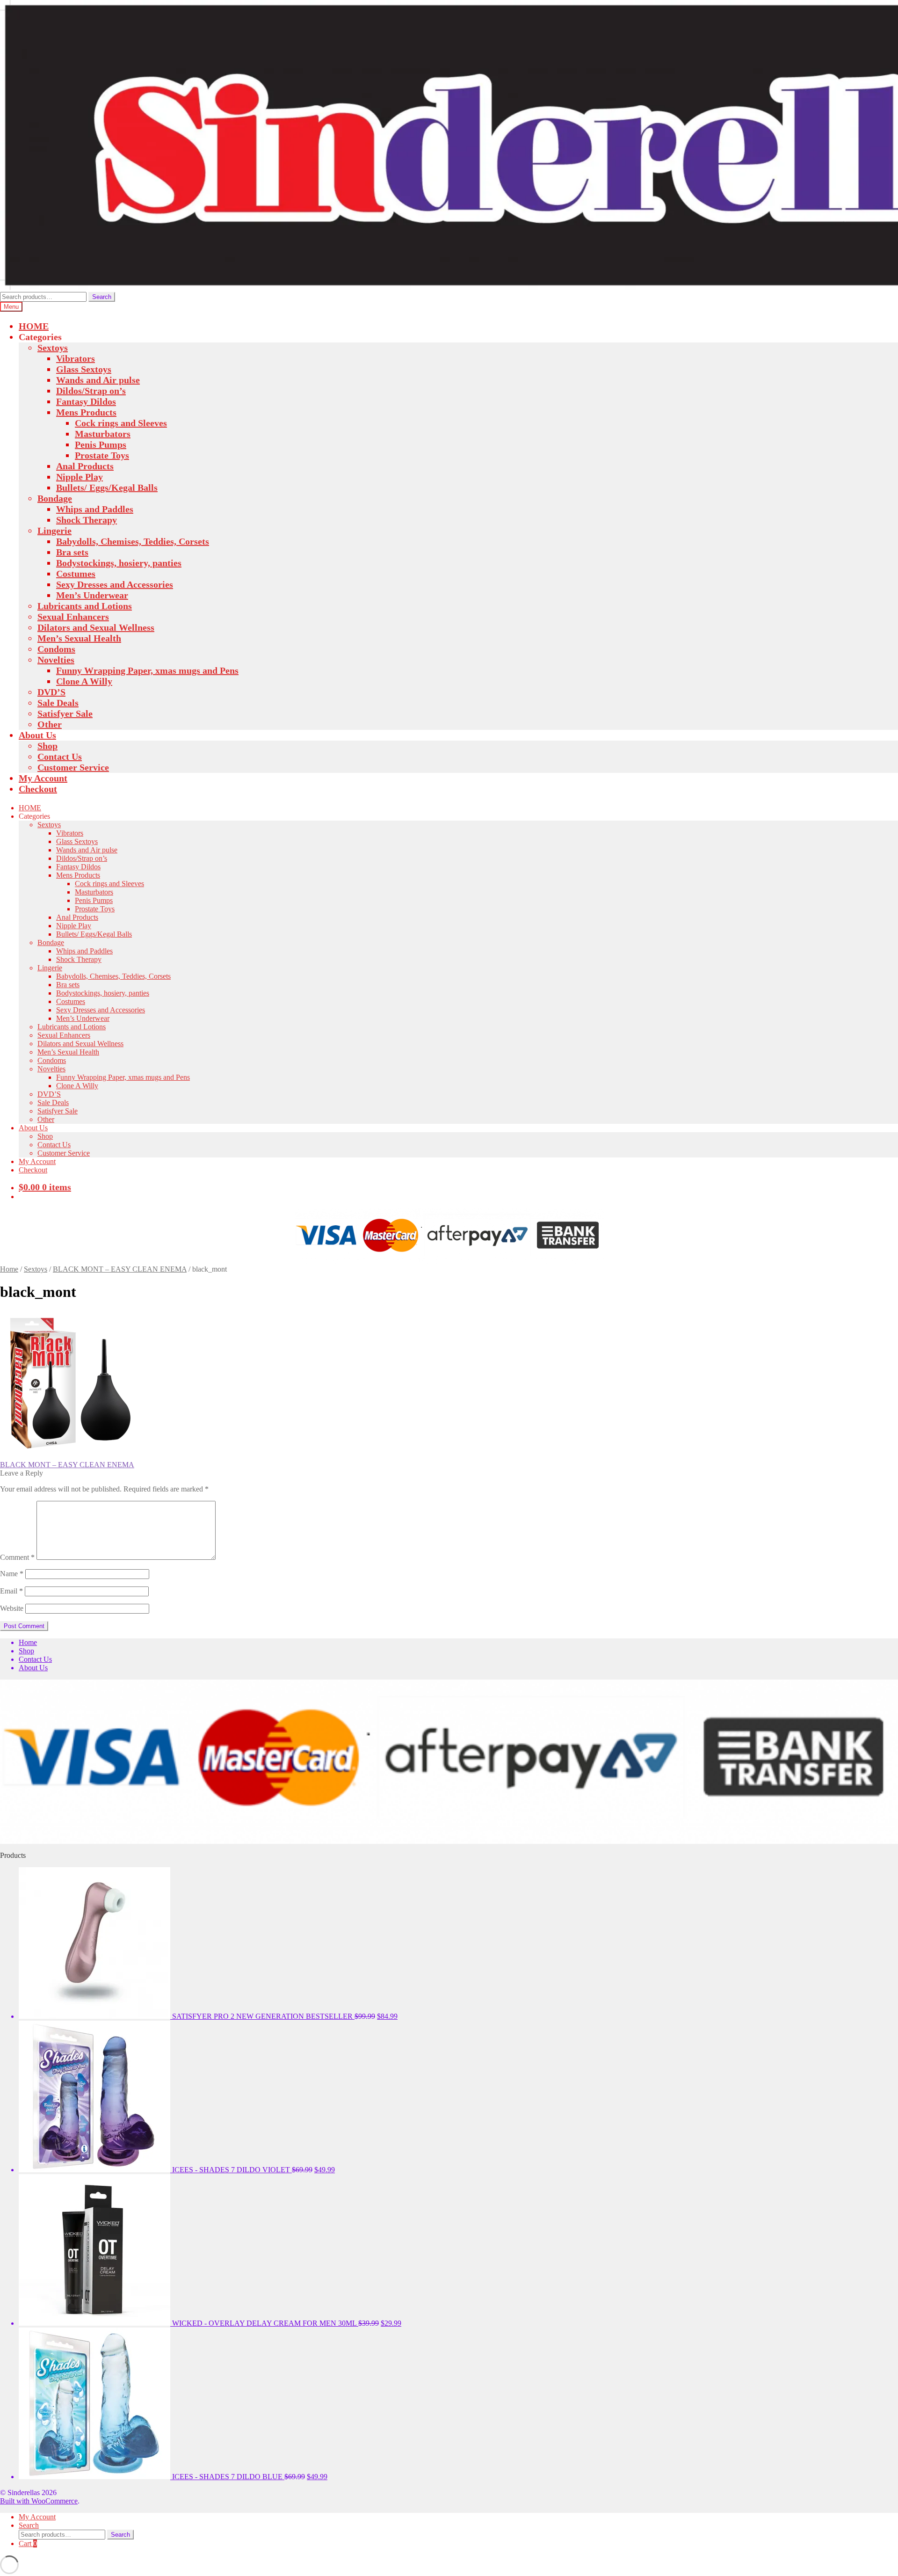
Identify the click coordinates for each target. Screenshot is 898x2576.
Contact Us (60, 757)
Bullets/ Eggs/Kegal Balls (107, 488)
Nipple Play (80, 477)
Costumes (76, 574)
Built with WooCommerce (39, 2501)
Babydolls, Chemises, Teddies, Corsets (133, 541)
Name (12, 1574)
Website (12, 1608)
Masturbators (103, 434)
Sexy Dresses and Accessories (115, 584)
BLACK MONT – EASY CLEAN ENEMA (120, 1269)
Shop (47, 746)
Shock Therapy (87, 520)
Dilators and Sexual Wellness (96, 627)
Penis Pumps (101, 444)
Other (50, 724)
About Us (37, 735)
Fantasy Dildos (86, 401)
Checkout (38, 789)
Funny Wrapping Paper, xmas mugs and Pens (147, 670)
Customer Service (73, 767)
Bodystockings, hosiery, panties (119, 563)
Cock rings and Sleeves (121, 423)
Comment (17, 1557)
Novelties (56, 660)
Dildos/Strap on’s (91, 391)
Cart (28, 2543)
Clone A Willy (84, 681)
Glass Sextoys (84, 369)
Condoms (56, 649)
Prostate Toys (102, 455)
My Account (43, 778)
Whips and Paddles (95, 509)
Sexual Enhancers (73, 617)
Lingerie (54, 531)
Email (11, 1591)
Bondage (55, 498)
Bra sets (72, 552)
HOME (34, 326)
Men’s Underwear (92, 595)
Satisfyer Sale (65, 713)
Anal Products (85, 466)
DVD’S (51, 692)
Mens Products (86, 412)
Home (9, 1269)
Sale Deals (58, 703)
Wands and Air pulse (98, 380)
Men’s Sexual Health (79, 638)
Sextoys (53, 348)
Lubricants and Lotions (85, 606)
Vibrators (76, 358)
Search (102, 297)
